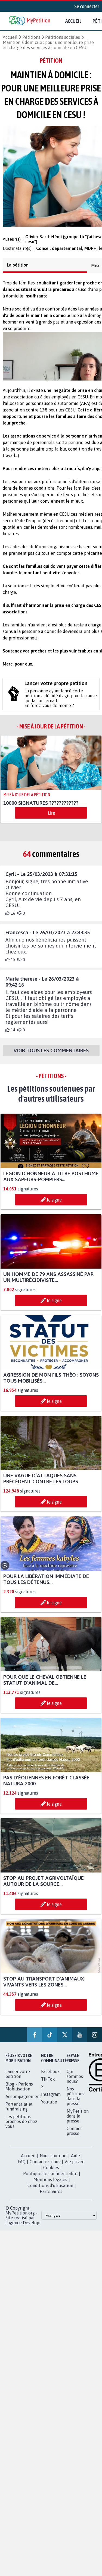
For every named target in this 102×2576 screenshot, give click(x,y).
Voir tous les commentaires (51, 1055)
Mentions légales (50, 2190)
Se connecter (87, 6)
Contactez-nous (45, 2172)
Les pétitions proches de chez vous (21, 2132)
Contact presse (74, 2142)
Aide (75, 2166)
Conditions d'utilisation (50, 2196)
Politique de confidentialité (50, 2184)
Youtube (49, 2113)
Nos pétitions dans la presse (75, 2107)
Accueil (73, 21)
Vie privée (75, 2172)
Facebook (50, 2082)
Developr (32, 2233)
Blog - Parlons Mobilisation (19, 2097)
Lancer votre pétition (18, 2085)
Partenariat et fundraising (19, 2117)
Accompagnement (23, 2107)
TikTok (48, 2090)
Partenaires (51, 2202)
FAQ (22, 2172)
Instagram (51, 2105)
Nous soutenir (53, 2166)
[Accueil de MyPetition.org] (30, 21)
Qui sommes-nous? (76, 2087)
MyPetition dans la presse (78, 2127)
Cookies (51, 2178)
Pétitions (31, 37)
